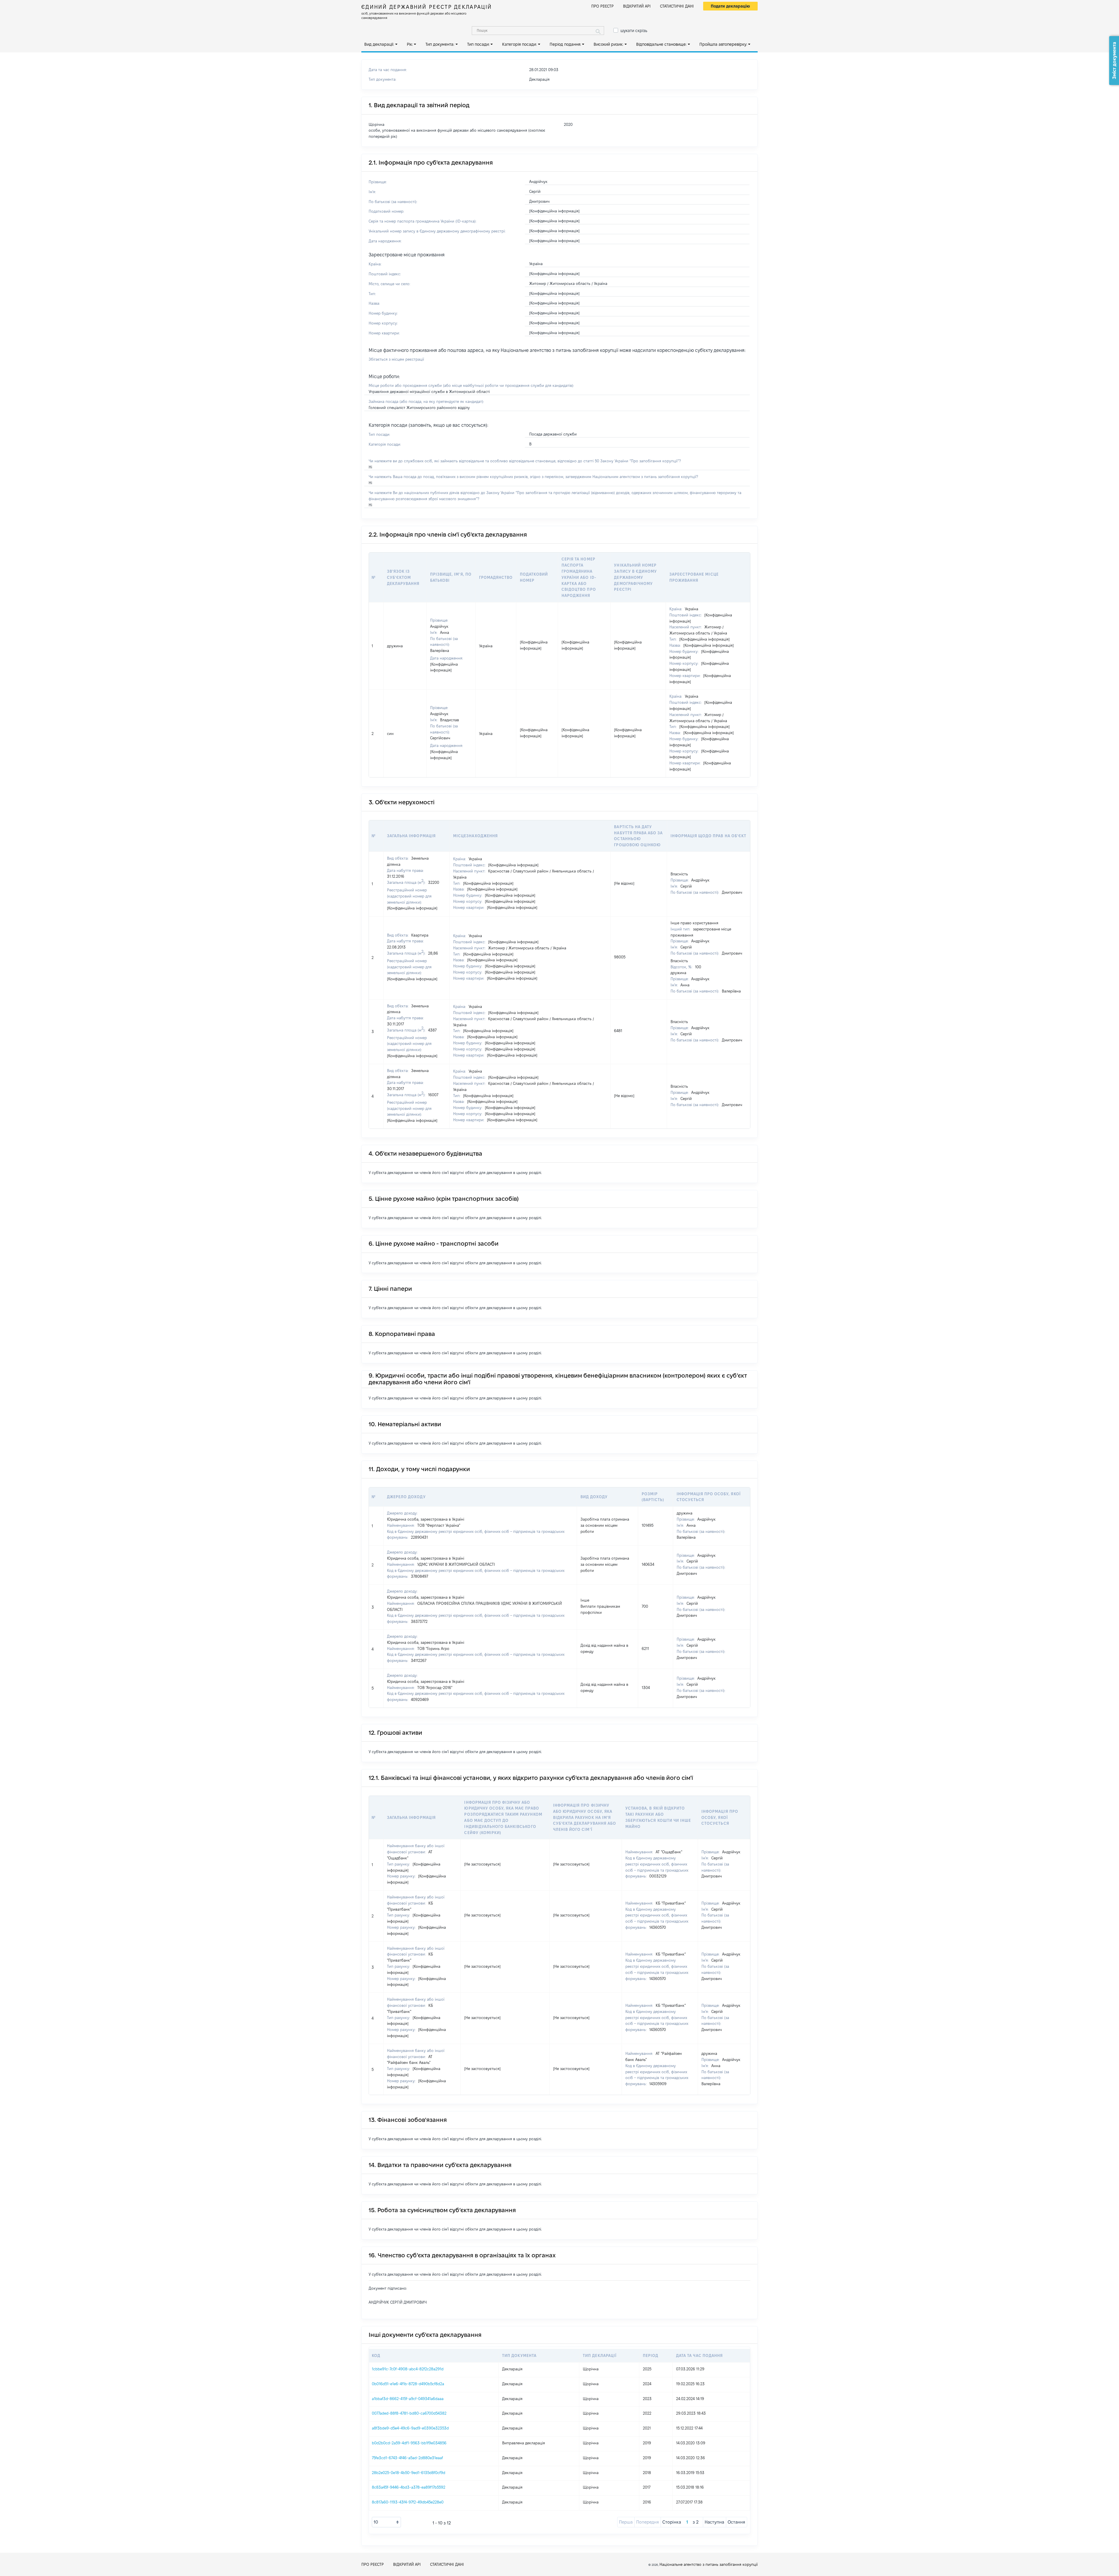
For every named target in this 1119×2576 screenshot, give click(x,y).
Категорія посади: (519, 44)
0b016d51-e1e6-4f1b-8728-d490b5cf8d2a (408, 2384)
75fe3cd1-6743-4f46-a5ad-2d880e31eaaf (407, 2458)
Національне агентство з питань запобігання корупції (709, 2564)
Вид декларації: (379, 44)
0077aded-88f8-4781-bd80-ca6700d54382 (409, 2413)
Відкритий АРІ (637, 6)
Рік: (410, 44)
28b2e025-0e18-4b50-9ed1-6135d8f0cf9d (409, 2473)
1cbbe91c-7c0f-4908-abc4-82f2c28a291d (408, 2369)
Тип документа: (440, 44)
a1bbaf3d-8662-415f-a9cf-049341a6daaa (408, 2399)
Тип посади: (478, 44)
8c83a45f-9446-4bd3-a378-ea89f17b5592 (409, 2487)
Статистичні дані (677, 6)
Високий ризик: (608, 44)
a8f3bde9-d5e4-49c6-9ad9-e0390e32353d (410, 2428)
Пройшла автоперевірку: (723, 44)
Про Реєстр (602, 6)
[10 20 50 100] (386, 2522)
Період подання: (565, 44)
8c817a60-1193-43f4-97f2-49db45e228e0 (408, 2502)
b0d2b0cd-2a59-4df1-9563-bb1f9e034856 (409, 2443)
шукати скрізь (634, 31)
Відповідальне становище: (661, 44)
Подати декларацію (730, 6)
